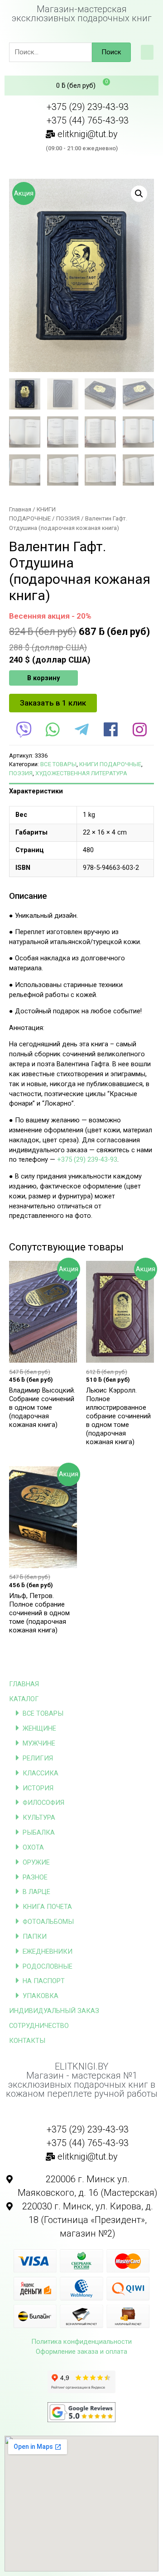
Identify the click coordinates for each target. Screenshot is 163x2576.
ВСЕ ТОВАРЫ (43, 1713)
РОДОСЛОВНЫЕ (48, 1966)
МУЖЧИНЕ (39, 1743)
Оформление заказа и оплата (81, 2352)
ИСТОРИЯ (38, 1788)
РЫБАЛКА (39, 1832)
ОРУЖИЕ (36, 1862)
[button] (147, 52)
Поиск (111, 52)
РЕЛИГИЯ (38, 1758)
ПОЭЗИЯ (68, 518)
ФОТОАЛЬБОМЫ (48, 1922)
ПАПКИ (35, 1937)
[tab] (81, 791)
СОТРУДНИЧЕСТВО (39, 2026)
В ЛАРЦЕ (36, 1892)
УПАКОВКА (41, 1996)
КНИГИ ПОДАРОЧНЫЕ (110, 764)
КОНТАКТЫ (27, 2041)
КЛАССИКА (41, 1773)
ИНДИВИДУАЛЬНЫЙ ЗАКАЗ (54, 2011)
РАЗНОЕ (35, 1877)
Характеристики (36, 791)
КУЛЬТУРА (39, 1818)
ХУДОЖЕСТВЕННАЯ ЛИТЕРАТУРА (81, 773)
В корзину (43, 678)
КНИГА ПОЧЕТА (47, 1907)
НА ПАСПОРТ (44, 1981)
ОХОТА (33, 1847)
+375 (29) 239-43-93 (87, 1159)
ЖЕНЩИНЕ (39, 1728)
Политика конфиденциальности (81, 2342)
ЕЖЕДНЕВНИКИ (48, 1951)
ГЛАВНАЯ (24, 1684)
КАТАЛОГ (24, 1699)
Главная (20, 509)
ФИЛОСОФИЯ (43, 1803)
